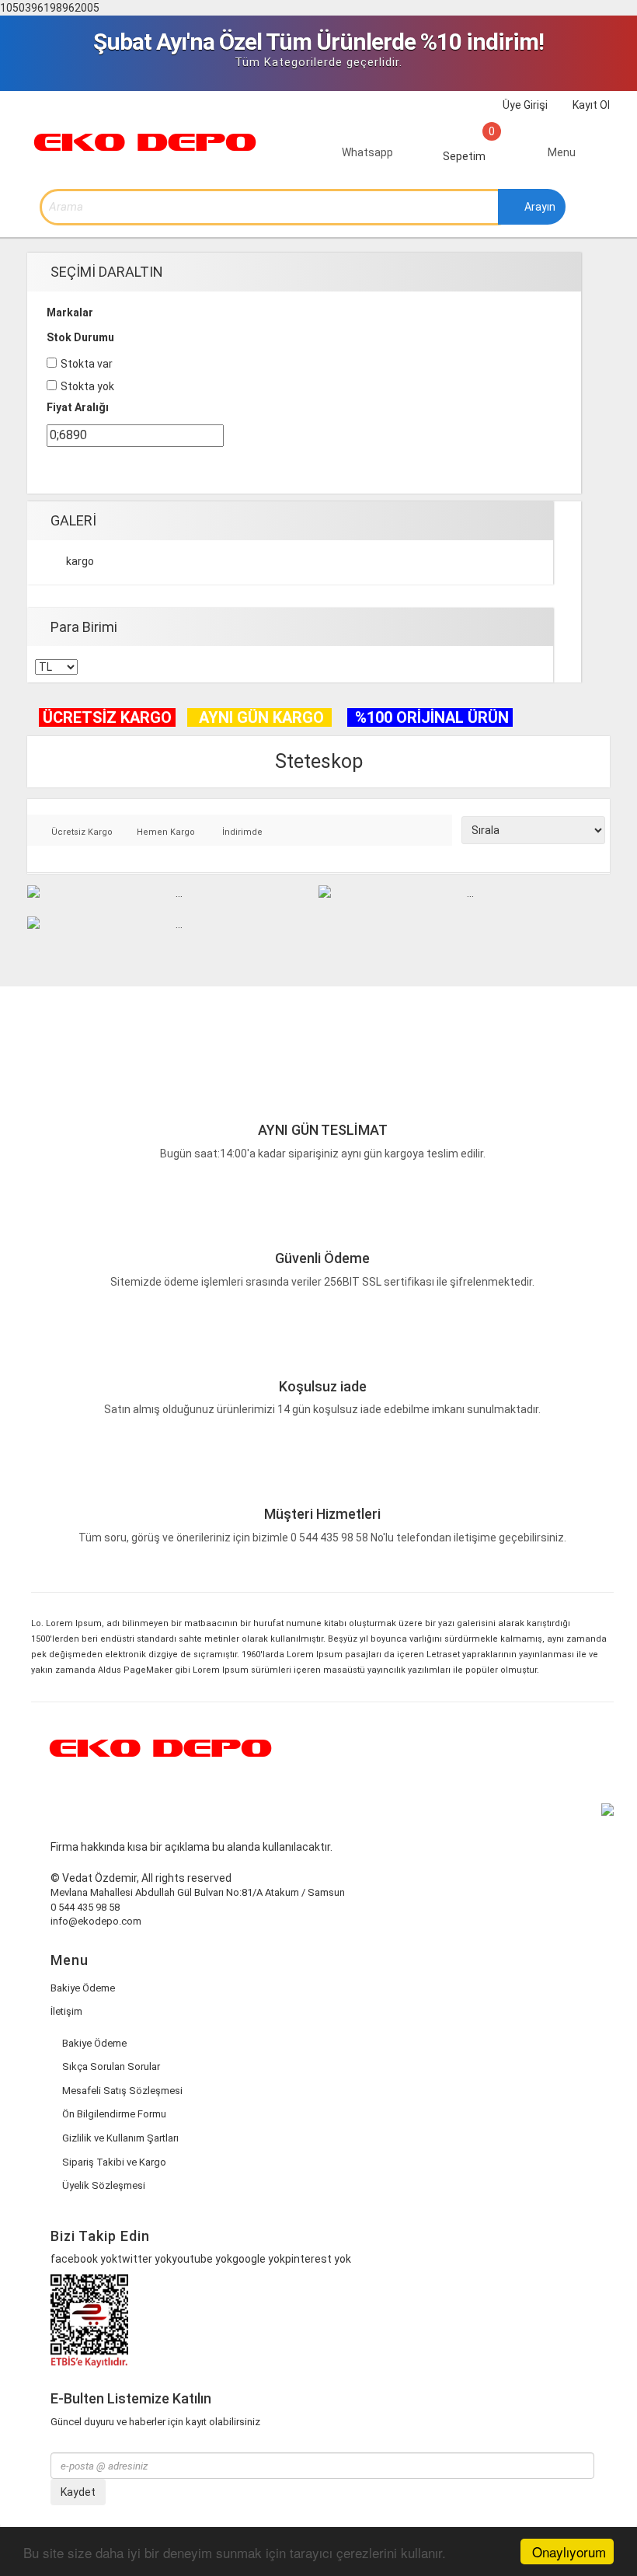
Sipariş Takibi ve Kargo (114, 2162)
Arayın (539, 207)
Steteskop (319, 761)
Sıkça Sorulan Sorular (111, 2066)
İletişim (66, 2011)
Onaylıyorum (569, 2552)
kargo (80, 561)
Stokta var (87, 364)
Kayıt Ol (590, 105)
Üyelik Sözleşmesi (104, 2185)
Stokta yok (87, 386)
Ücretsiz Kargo (82, 832)
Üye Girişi (524, 105)
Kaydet (78, 2492)
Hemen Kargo (166, 832)
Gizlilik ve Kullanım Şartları (120, 2138)
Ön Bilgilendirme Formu (114, 2114)
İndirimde (242, 832)
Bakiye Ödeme (83, 1988)
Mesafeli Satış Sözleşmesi (122, 2091)
